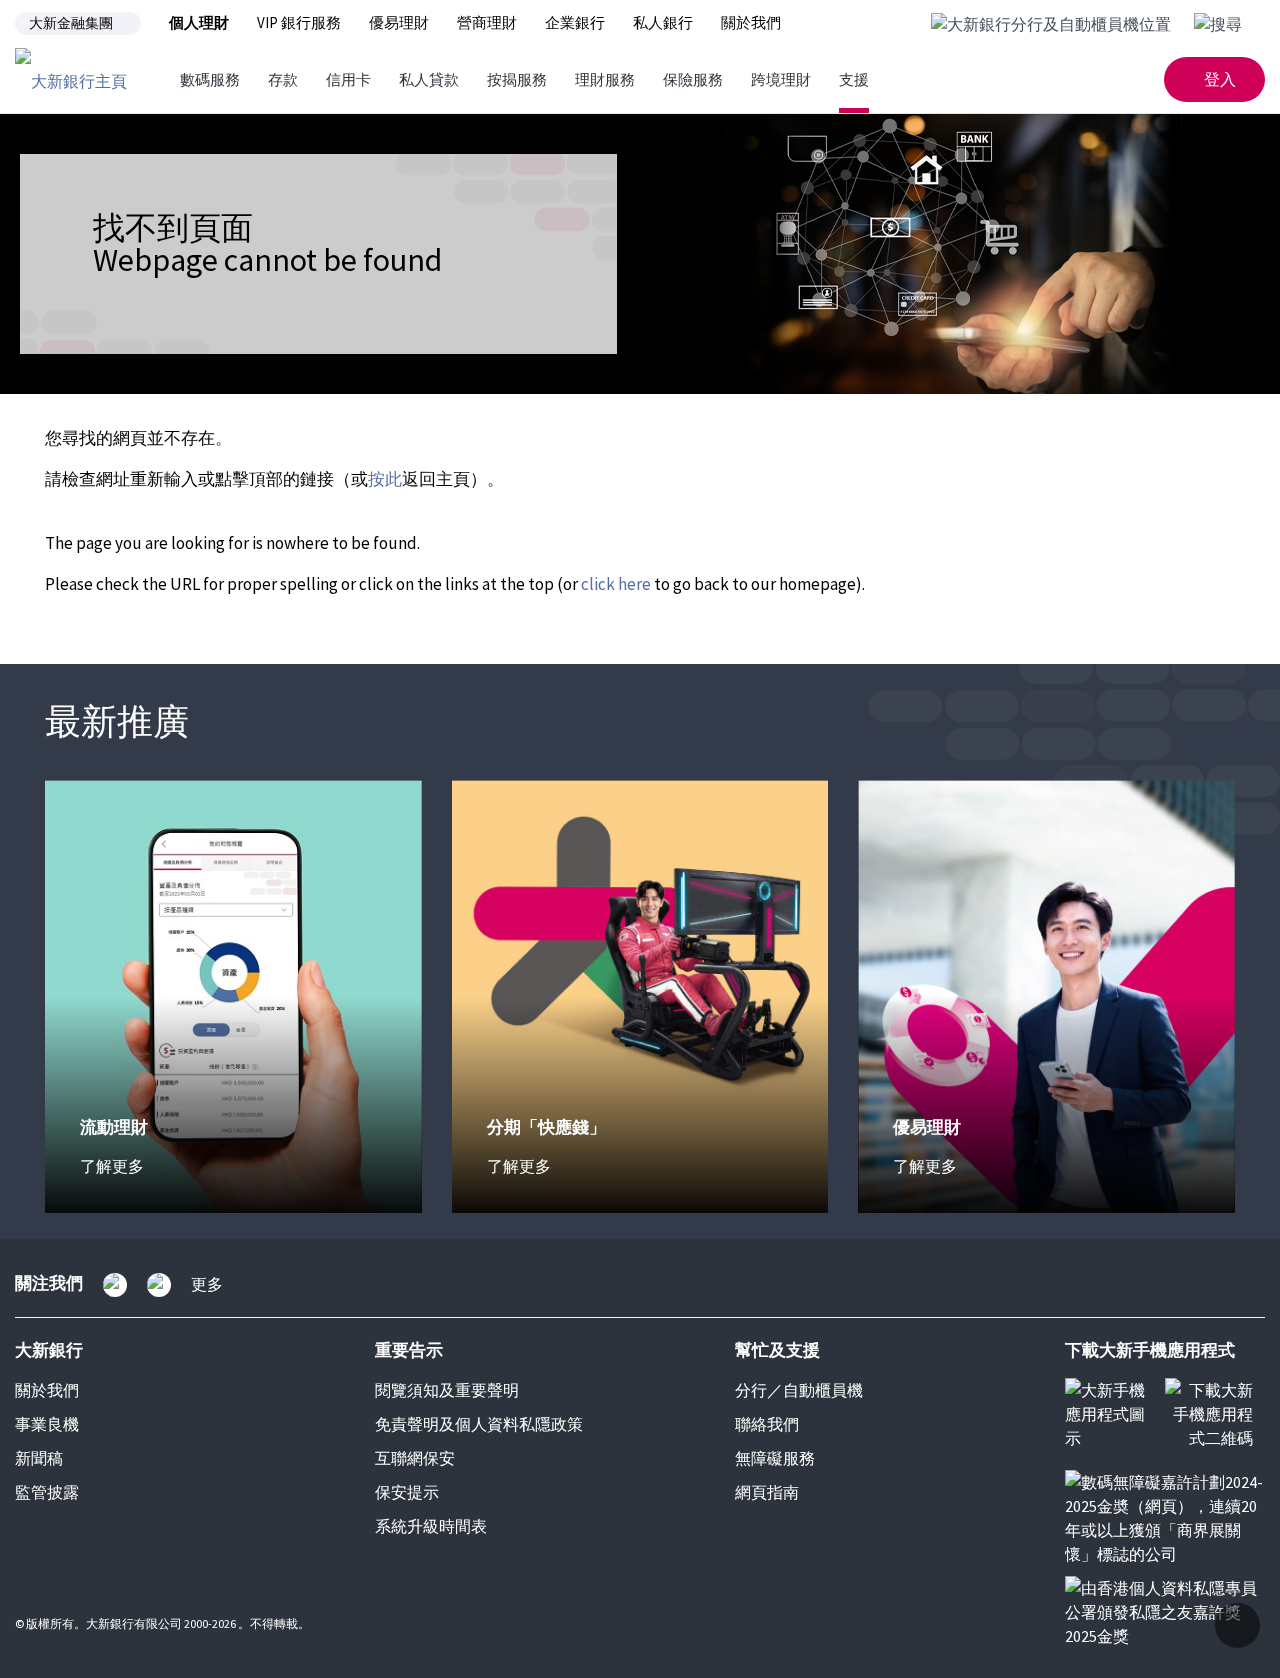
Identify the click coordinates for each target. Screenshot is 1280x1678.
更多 (207, 1284)
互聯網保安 (415, 1458)
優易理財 (399, 22)
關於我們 (751, 22)
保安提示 (407, 1492)
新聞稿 (39, 1458)
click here (616, 584)
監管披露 (47, 1492)
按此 (385, 479)
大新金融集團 (71, 23)
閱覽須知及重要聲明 (447, 1390)
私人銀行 (663, 22)
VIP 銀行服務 (299, 22)
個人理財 (199, 22)
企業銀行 (575, 22)
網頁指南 (767, 1492)
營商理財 (487, 22)
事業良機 (47, 1424)
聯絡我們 (767, 1424)
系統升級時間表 (431, 1526)
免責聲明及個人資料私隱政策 (479, 1424)
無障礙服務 (775, 1458)
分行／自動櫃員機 (799, 1390)
